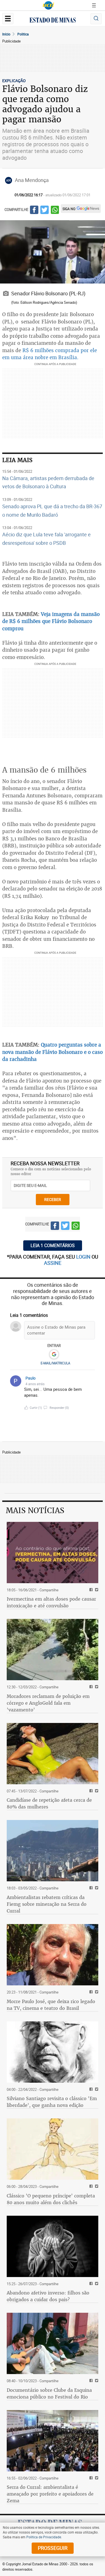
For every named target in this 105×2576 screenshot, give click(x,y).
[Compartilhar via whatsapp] (55, 211)
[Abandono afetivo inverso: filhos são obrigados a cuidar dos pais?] (53, 2246)
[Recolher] (92, 1381)
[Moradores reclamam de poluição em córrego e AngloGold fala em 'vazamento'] (53, 1650)
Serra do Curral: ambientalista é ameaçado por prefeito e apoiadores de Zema (50, 2494)
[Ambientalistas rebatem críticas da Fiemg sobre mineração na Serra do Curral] (53, 1851)
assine (53, 1263)
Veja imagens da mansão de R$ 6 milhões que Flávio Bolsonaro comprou (51, 621)
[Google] (54, 1355)
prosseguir (53, 2548)
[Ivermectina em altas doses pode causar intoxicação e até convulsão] (53, 1553)
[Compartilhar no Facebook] (34, 211)
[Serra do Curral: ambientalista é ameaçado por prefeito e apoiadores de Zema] (53, 2441)
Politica (23, 34)
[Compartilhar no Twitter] (45, 211)
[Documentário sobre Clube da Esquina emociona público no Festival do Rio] (53, 2343)
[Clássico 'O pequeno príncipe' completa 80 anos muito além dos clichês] (53, 2149)
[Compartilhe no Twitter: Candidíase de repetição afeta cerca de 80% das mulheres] (96, 1791)
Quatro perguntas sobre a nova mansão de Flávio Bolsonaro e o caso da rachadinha (53, 1052)
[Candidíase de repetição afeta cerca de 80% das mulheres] (53, 1754)
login (84, 1257)
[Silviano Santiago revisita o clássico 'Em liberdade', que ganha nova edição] (53, 2052)
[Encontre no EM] (96, 19)
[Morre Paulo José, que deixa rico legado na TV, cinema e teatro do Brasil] (53, 1955)
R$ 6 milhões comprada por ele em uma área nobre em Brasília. (50, 354)
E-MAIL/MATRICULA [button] (55, 1363)
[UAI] (48, 5)
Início (6, 34)
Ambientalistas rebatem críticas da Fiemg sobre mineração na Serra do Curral (47, 1904)
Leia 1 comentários (53, 1245)
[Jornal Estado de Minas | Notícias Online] (53, 21)
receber (53, 1199)
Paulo (31, 1378)
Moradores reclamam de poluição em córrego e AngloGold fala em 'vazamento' (48, 1703)
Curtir (36, 1408)
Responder (59, 1408)
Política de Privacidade (44, 2537)
